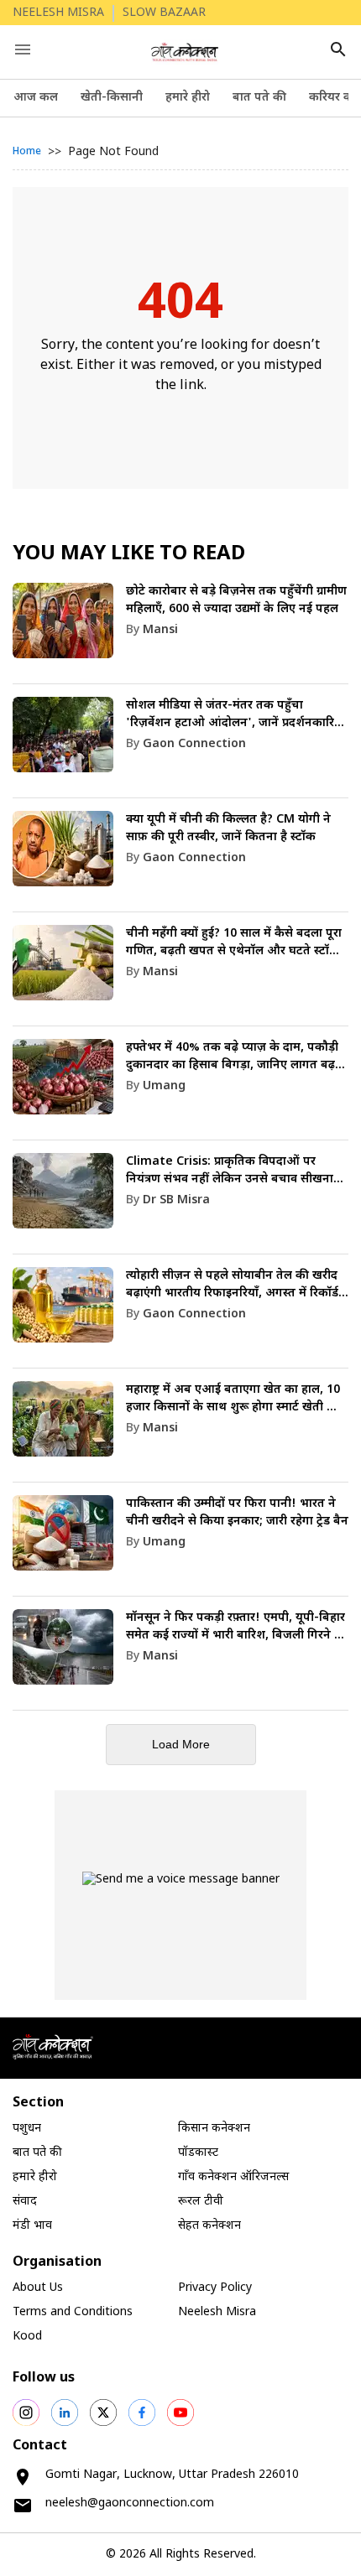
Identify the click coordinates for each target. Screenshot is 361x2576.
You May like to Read (129, 554)
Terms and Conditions (73, 2312)
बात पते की (259, 98)
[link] (180, 634)
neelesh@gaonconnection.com (130, 2503)
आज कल (36, 98)
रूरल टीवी (201, 2202)
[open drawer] (23, 49)
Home (27, 152)
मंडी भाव (32, 2226)
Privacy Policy (215, 2288)
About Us (38, 2288)
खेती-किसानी (112, 98)
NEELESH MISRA (58, 13)
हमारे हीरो (188, 98)
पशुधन (27, 2129)
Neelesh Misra (217, 2312)
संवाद (25, 2202)
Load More (181, 1744)
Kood (27, 2337)
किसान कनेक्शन (214, 2129)
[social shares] (26, 2412)
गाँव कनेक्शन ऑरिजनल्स (233, 2177)
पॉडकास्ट (198, 2153)
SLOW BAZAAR (164, 13)
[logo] (185, 52)
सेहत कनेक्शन (209, 2226)
